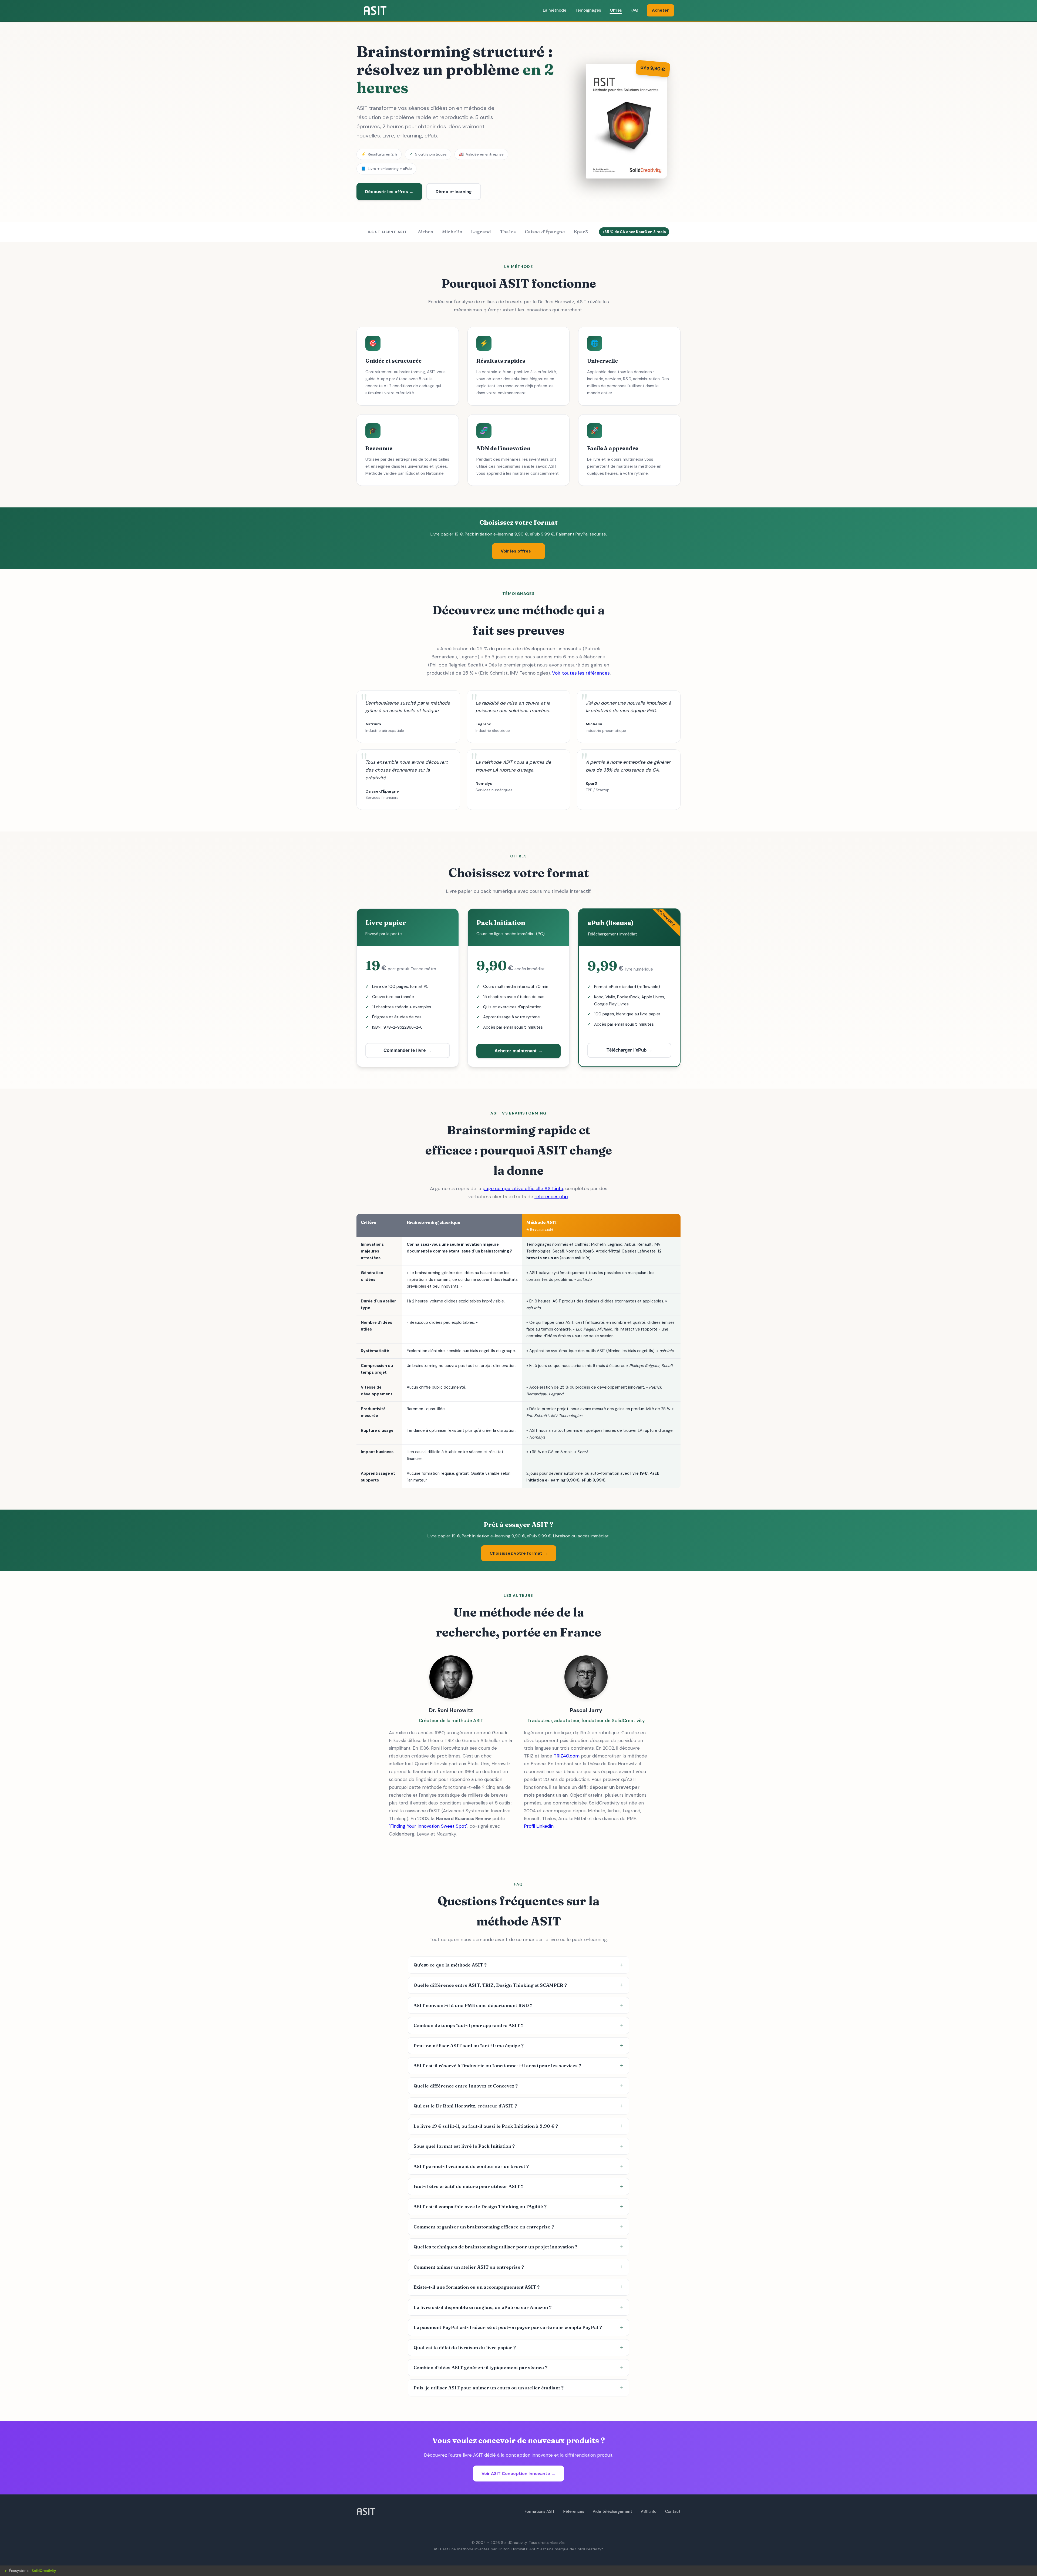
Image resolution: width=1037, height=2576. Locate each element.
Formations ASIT (540, 2511)
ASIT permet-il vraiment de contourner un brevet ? (471, 2166)
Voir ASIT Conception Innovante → (518, 2474)
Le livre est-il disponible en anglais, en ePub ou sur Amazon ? (482, 2307)
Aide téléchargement (612, 2511)
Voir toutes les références (581, 673)
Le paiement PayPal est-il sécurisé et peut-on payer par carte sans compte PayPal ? (508, 2327)
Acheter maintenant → (518, 1051)
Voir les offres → (518, 551)
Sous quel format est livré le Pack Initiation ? (464, 2146)
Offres (616, 10)
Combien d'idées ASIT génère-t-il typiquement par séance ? (480, 2368)
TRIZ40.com (567, 1756)
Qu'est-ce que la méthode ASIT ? (450, 1965)
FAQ (634, 10)
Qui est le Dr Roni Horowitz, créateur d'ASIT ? (465, 2106)
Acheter (660, 10)
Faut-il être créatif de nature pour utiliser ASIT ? (468, 2186)
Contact (673, 2511)
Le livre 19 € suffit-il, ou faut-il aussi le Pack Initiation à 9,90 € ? (486, 2126)
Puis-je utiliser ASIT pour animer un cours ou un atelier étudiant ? (489, 2388)
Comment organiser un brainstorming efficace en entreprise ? (484, 2227)
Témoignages (588, 10)
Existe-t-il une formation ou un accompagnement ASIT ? (477, 2287)
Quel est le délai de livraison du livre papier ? (465, 2348)
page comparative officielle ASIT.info (523, 1188)
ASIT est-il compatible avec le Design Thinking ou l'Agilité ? (480, 2207)
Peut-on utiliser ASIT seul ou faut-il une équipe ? (469, 2046)
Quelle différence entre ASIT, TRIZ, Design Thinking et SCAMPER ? (490, 1985)
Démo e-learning (454, 192)
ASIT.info (649, 2511)
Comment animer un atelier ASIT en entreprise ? (469, 2267)
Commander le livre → (408, 1050)
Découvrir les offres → (389, 192)
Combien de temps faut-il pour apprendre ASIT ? (468, 2025)
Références (574, 2511)
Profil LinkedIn (539, 1826)
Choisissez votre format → (519, 1553)
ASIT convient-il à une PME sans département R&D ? (473, 2005)
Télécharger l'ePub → (629, 1050)
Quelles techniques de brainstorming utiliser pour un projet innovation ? (495, 2247)
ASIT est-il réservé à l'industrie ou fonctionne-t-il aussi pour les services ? (497, 2066)
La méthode (555, 10)
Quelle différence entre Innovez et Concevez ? (466, 2086)
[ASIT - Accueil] (375, 11)
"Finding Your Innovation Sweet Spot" (428, 1826)
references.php (551, 1197)
